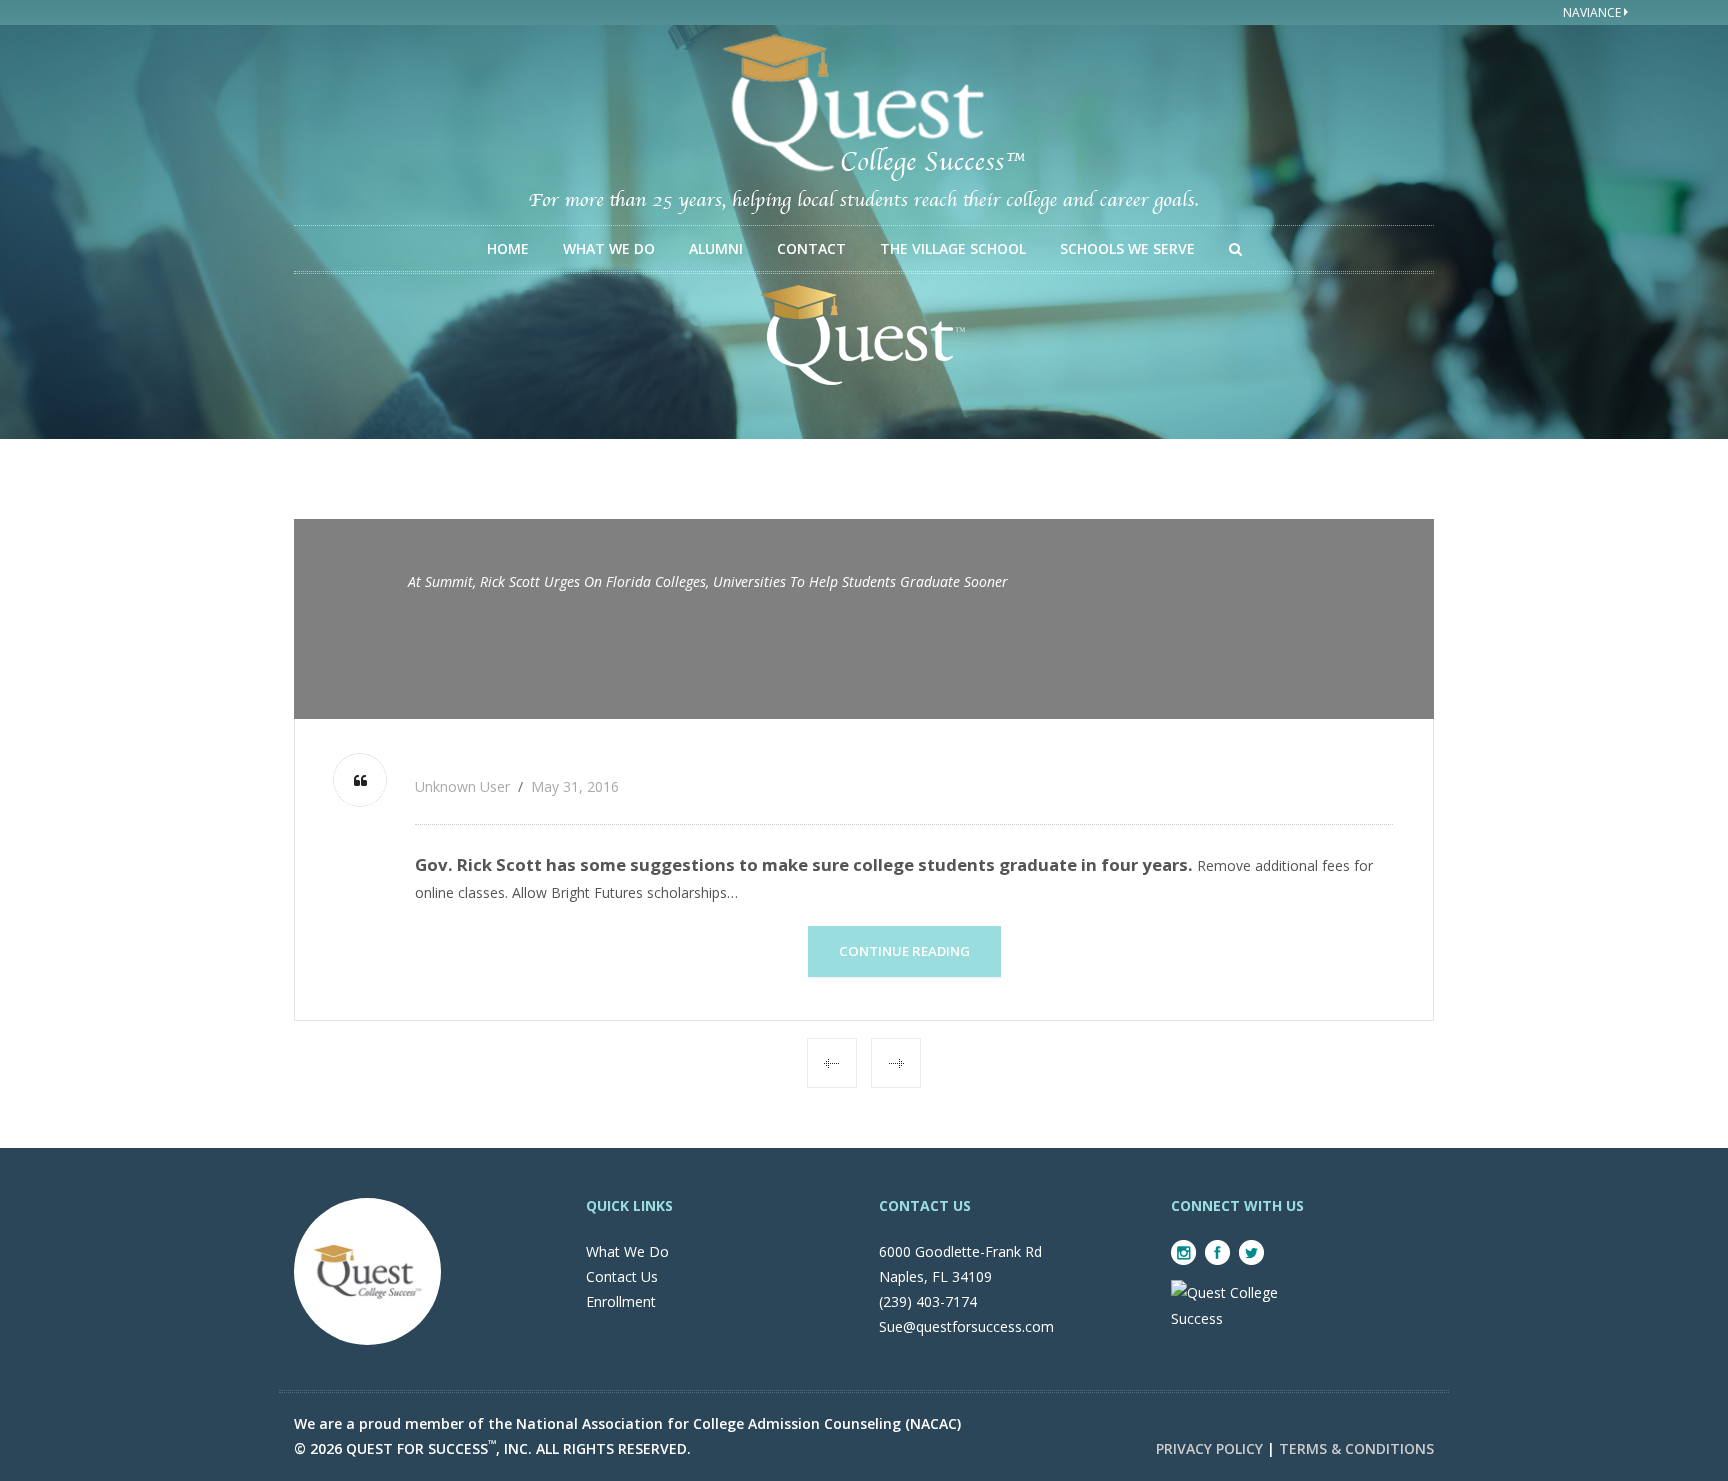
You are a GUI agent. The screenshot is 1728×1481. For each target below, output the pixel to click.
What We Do (609, 248)
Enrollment (621, 1301)
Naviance (1593, 12)
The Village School (953, 248)
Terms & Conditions (1356, 1448)
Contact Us (622, 1276)
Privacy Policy (1209, 1448)
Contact (811, 248)
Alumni (716, 248)
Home (508, 248)
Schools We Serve (1127, 248)
